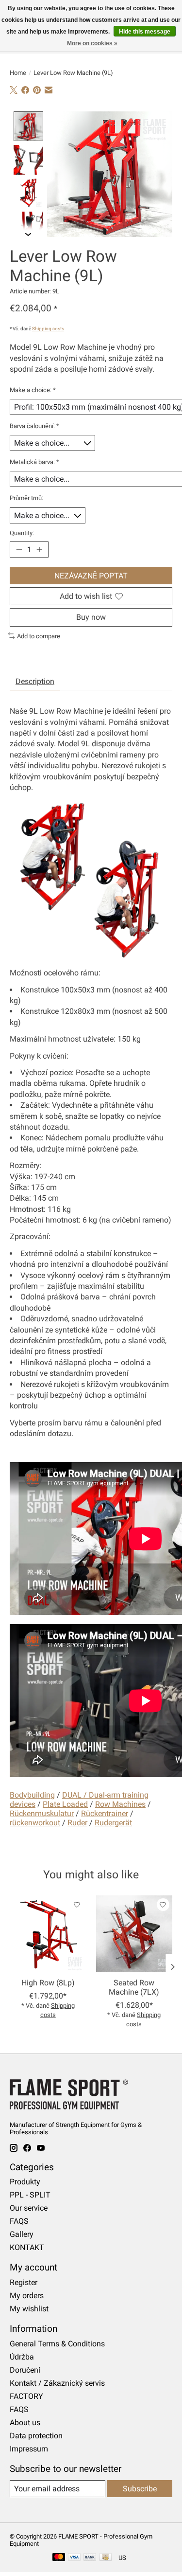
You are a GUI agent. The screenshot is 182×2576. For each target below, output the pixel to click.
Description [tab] (35, 681)
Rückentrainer (105, 1813)
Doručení (25, 2370)
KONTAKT (27, 2247)
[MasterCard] (59, 2558)
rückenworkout (35, 1823)
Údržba (22, 2357)
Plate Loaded (65, 1804)
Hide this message (145, 32)
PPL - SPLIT (30, 2195)
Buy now (91, 617)
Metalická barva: (34, 462)
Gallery (22, 2234)
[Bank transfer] (90, 2558)
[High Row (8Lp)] (48, 1934)
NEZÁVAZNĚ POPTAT (91, 576)
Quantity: (22, 533)
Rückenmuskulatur (42, 1813)
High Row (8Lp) (48, 1983)
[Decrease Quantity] (19, 550)
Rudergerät (113, 1823)
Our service (29, 2208)
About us (25, 2423)
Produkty (25, 2182)
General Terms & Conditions (57, 2344)
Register (24, 2282)
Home (18, 73)
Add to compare (39, 636)
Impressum (29, 2449)
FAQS (19, 2221)
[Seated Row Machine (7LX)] (134, 1934)
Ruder (77, 1823)
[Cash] (106, 2558)
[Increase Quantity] (39, 550)
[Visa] (74, 2558)
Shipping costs (48, 329)
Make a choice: (33, 390)
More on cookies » (92, 43)
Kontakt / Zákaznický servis (57, 2383)
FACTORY (26, 2396)
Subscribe (140, 2489)
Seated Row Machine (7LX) (134, 1987)
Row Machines (120, 1804)
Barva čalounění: (34, 426)
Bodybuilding (32, 1795)
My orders (27, 2296)
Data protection (36, 2436)
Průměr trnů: (26, 498)
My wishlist (29, 2309)
